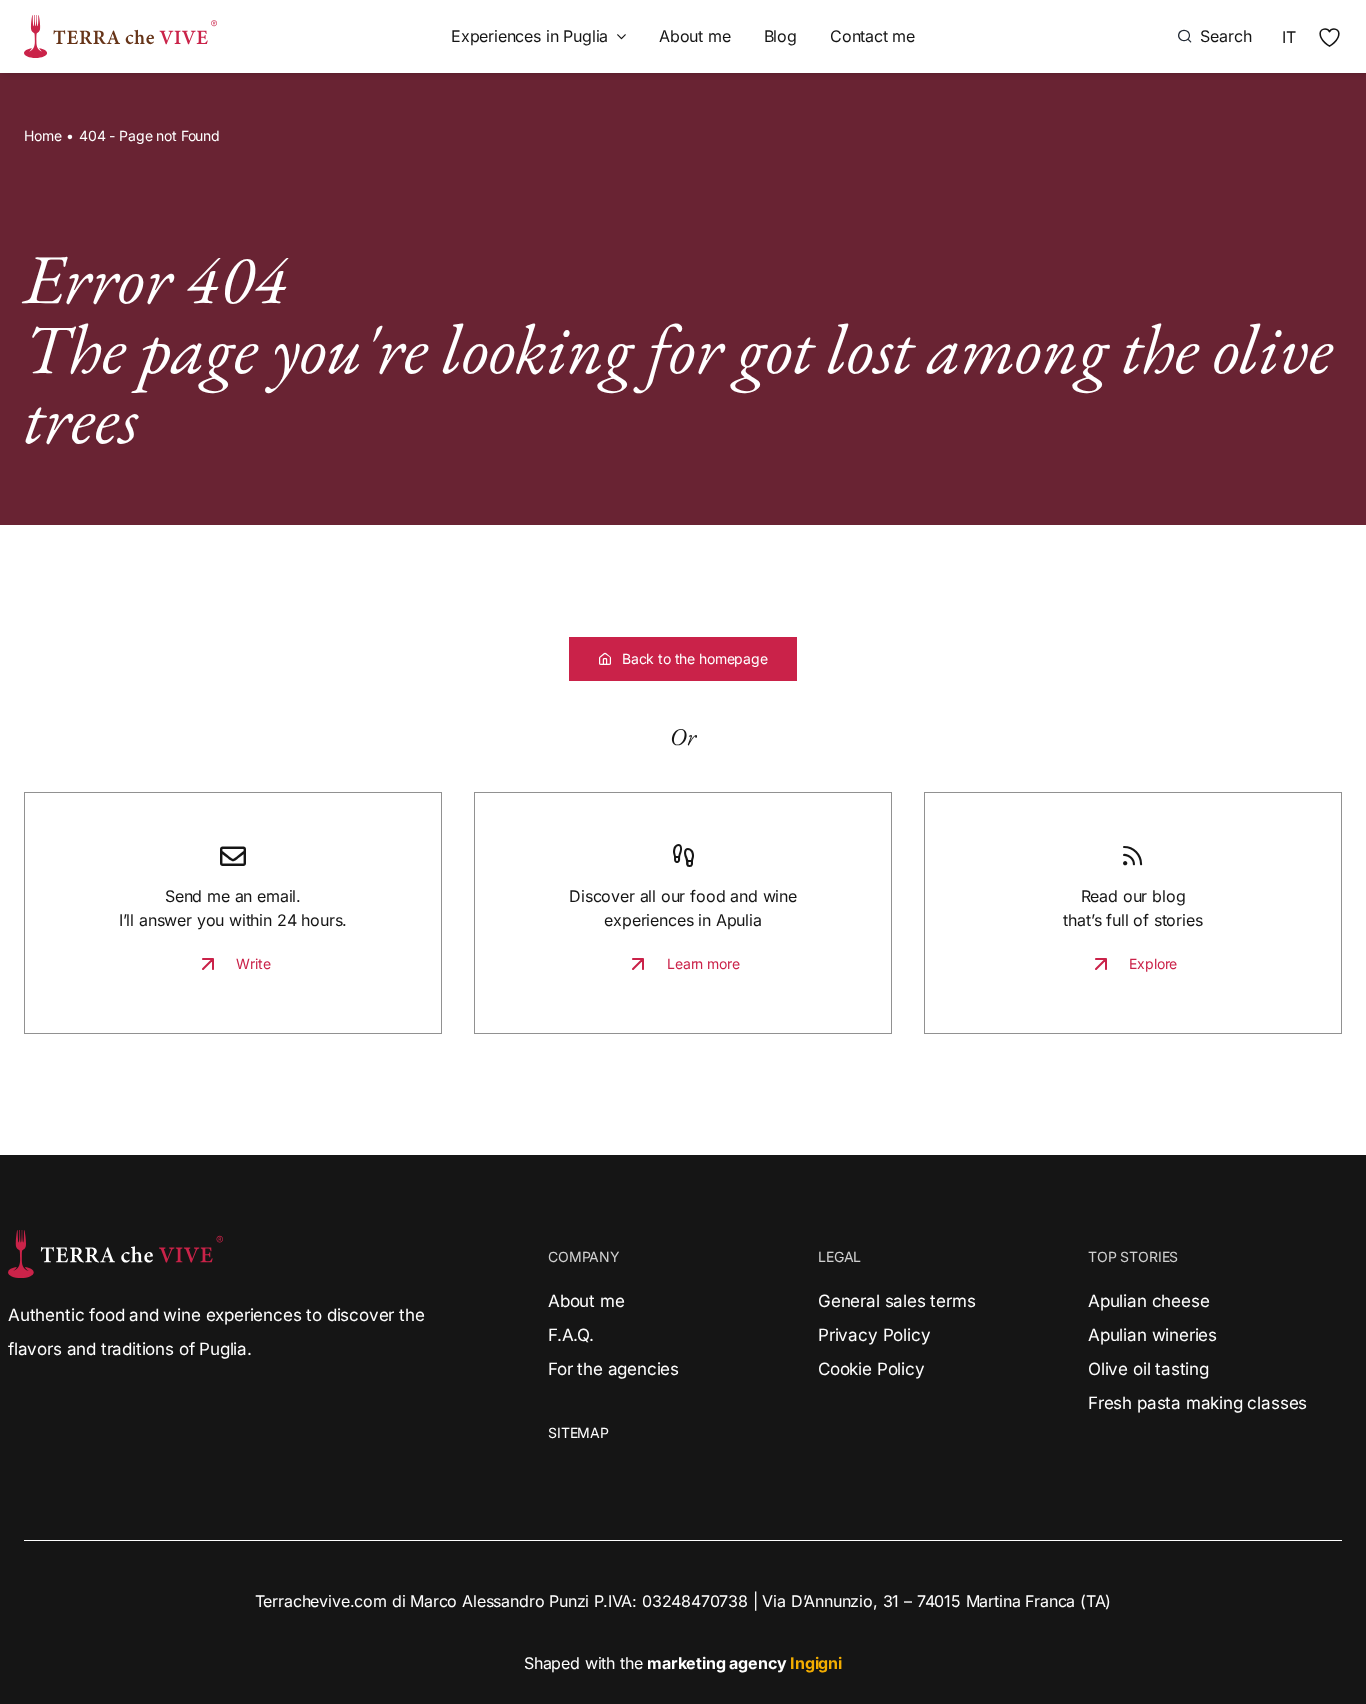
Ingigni (816, 1663)
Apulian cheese (1148, 1301)
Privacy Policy (874, 1335)
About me (586, 1301)
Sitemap (578, 1432)
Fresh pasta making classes (1197, 1403)
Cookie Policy (871, 1369)
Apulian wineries (1152, 1335)
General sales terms (896, 1301)
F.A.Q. (571, 1335)
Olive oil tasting (1148, 1369)
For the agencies (613, 1369)
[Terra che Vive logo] (120, 23)
